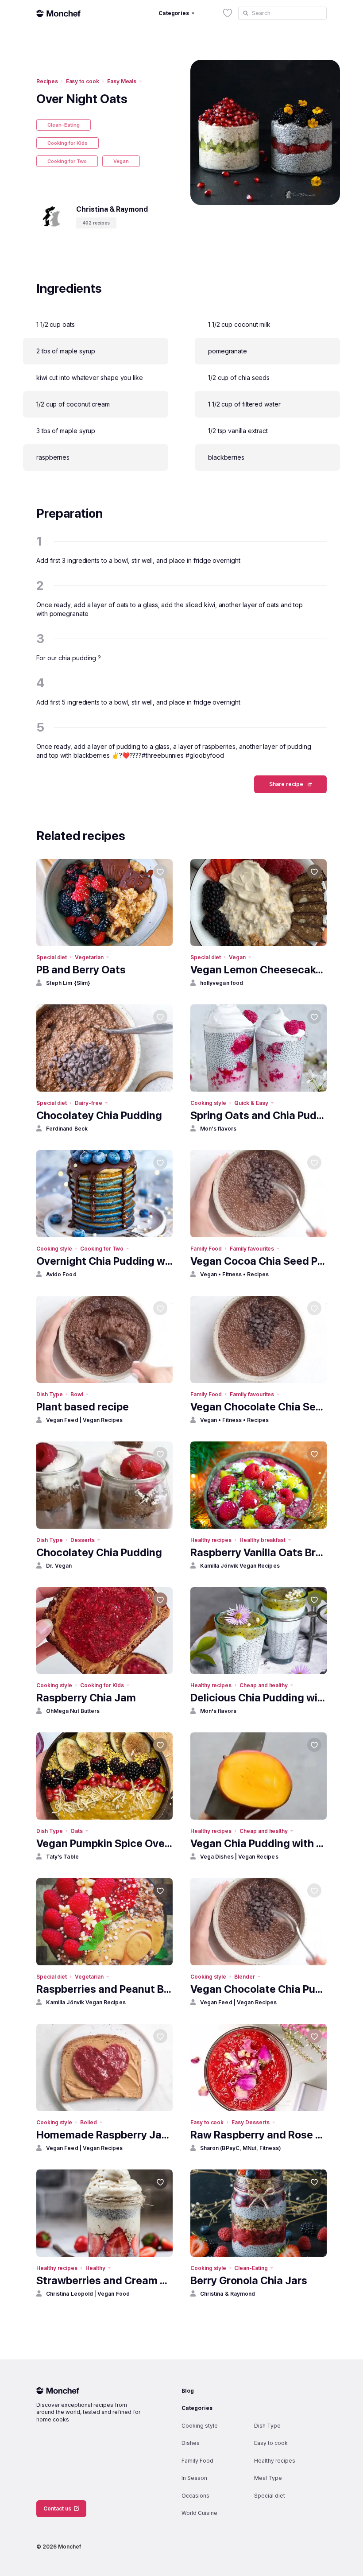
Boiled (89, 2122)
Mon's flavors (218, 1129)
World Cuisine (199, 2513)
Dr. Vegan (59, 1566)
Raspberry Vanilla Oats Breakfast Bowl (259, 1552)
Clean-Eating (64, 125)
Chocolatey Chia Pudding (99, 1115)
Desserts (83, 1540)
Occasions (195, 2496)
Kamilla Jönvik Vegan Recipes (240, 1566)
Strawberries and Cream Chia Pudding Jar (104, 2280)
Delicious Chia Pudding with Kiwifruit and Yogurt (259, 1698)
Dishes (191, 2443)
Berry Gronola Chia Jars (249, 2280)
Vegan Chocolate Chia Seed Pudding (259, 1407)
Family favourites (252, 1249)
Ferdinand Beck (67, 1129)
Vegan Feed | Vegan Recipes (85, 1420)
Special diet (52, 957)
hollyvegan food (222, 983)
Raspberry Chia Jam (86, 1698)
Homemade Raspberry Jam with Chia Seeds (104, 2135)
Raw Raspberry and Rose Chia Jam (259, 2135)
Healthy (95, 2268)
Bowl (77, 1394)
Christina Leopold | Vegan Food (88, 2294)
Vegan (121, 161)
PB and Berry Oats (81, 970)
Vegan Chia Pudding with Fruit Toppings (259, 1843)
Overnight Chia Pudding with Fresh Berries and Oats (104, 1261)
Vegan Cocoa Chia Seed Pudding (259, 1261)
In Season (194, 2478)
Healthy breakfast (263, 1540)
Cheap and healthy (264, 1685)
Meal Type (268, 2478)
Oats (77, 1831)
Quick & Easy (251, 1103)
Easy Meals (122, 81)
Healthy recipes (211, 1540)
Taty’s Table (62, 1857)
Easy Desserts (250, 2122)
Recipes (47, 81)
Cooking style (208, 1103)
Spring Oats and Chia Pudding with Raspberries (259, 1115)
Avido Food (61, 1274)
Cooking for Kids (68, 143)
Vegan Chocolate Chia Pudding (259, 1989)
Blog (188, 2391)
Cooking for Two (67, 161)
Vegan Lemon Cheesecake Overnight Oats (259, 970)
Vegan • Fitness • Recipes (235, 1274)
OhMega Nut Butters (73, 1711)
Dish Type (49, 1394)
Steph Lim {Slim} (68, 983)
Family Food (206, 1249)
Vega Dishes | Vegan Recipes (239, 1857)
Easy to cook (83, 81)
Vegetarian (89, 957)
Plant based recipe (83, 1407)
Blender (245, 1977)
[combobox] (282, 13)
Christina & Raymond (228, 2294)
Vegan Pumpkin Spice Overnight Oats (104, 1843)
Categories (197, 2408)
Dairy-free (88, 1103)
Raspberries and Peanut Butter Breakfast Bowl (104, 1989)
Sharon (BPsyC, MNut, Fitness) (241, 2148)
